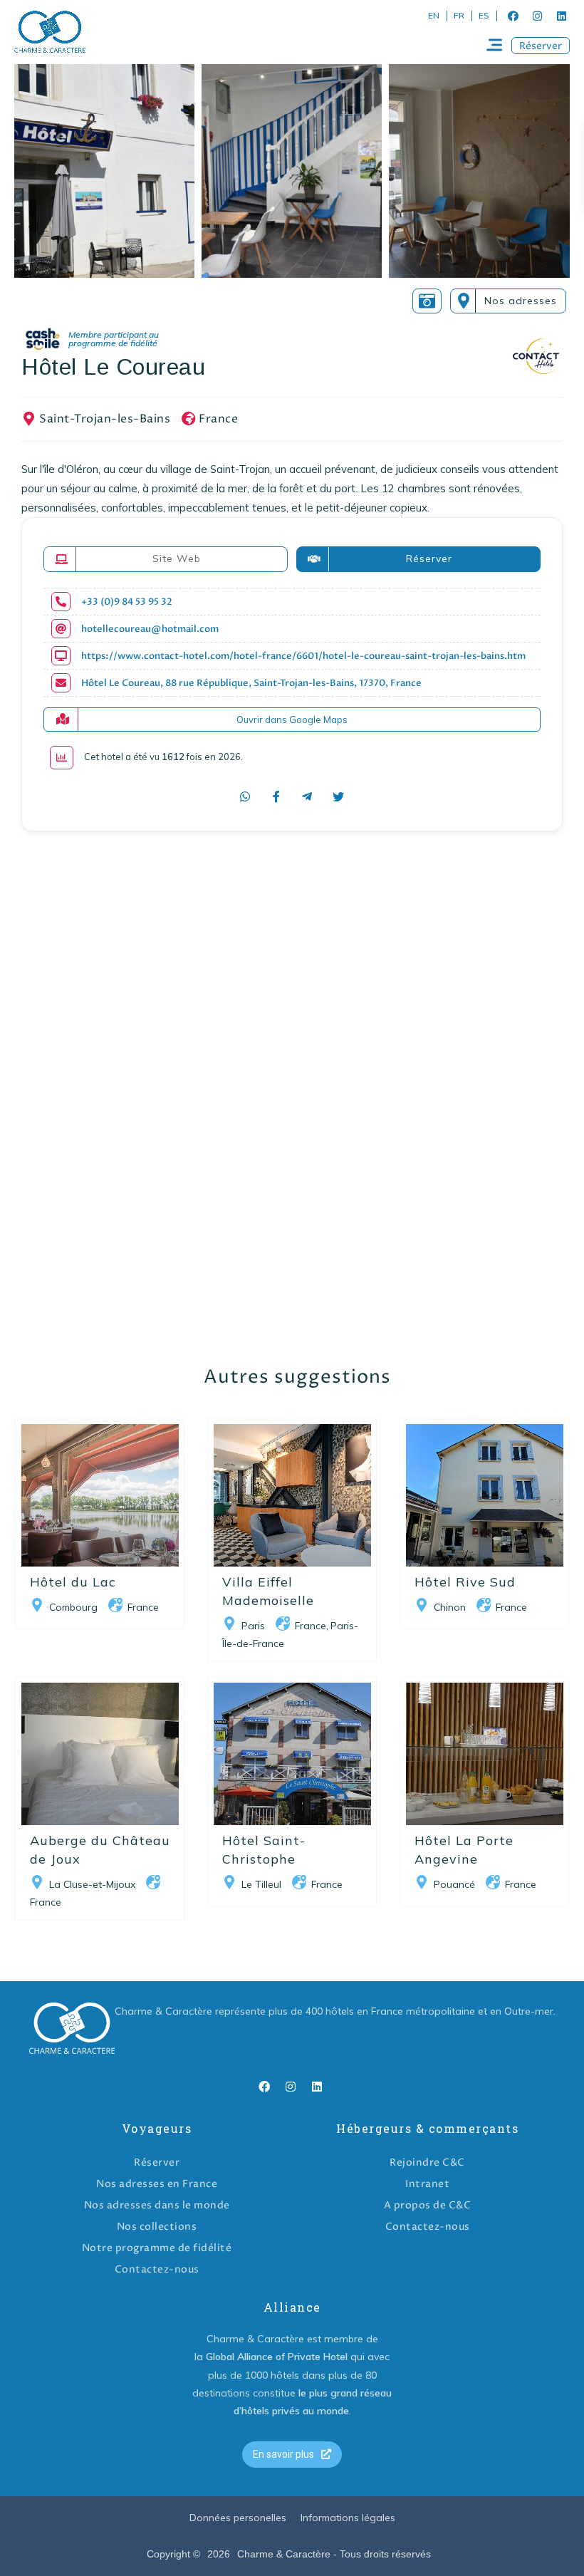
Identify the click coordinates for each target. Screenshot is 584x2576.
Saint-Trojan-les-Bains (105, 419)
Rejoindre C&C (427, 2162)
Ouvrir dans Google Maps (292, 720)
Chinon (450, 1607)
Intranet (427, 2184)
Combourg (73, 1607)
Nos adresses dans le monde (157, 2205)
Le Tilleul (261, 1884)
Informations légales (348, 2518)
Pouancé (454, 1884)
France (218, 419)
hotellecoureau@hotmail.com (150, 629)
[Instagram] (537, 16)
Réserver (157, 2162)
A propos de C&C (428, 2205)
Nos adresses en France (157, 2184)
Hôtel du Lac (73, 1582)
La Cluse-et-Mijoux (92, 1884)
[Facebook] (513, 16)
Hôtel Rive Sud (465, 1582)
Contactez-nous (157, 2269)
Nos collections (157, 2227)
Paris (253, 1626)
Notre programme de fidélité (157, 2248)
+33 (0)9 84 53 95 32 (127, 602)
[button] (541, 46)
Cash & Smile (102, 339)
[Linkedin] (561, 16)
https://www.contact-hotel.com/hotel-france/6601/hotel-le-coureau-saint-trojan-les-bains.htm (303, 656)
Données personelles (238, 2518)
